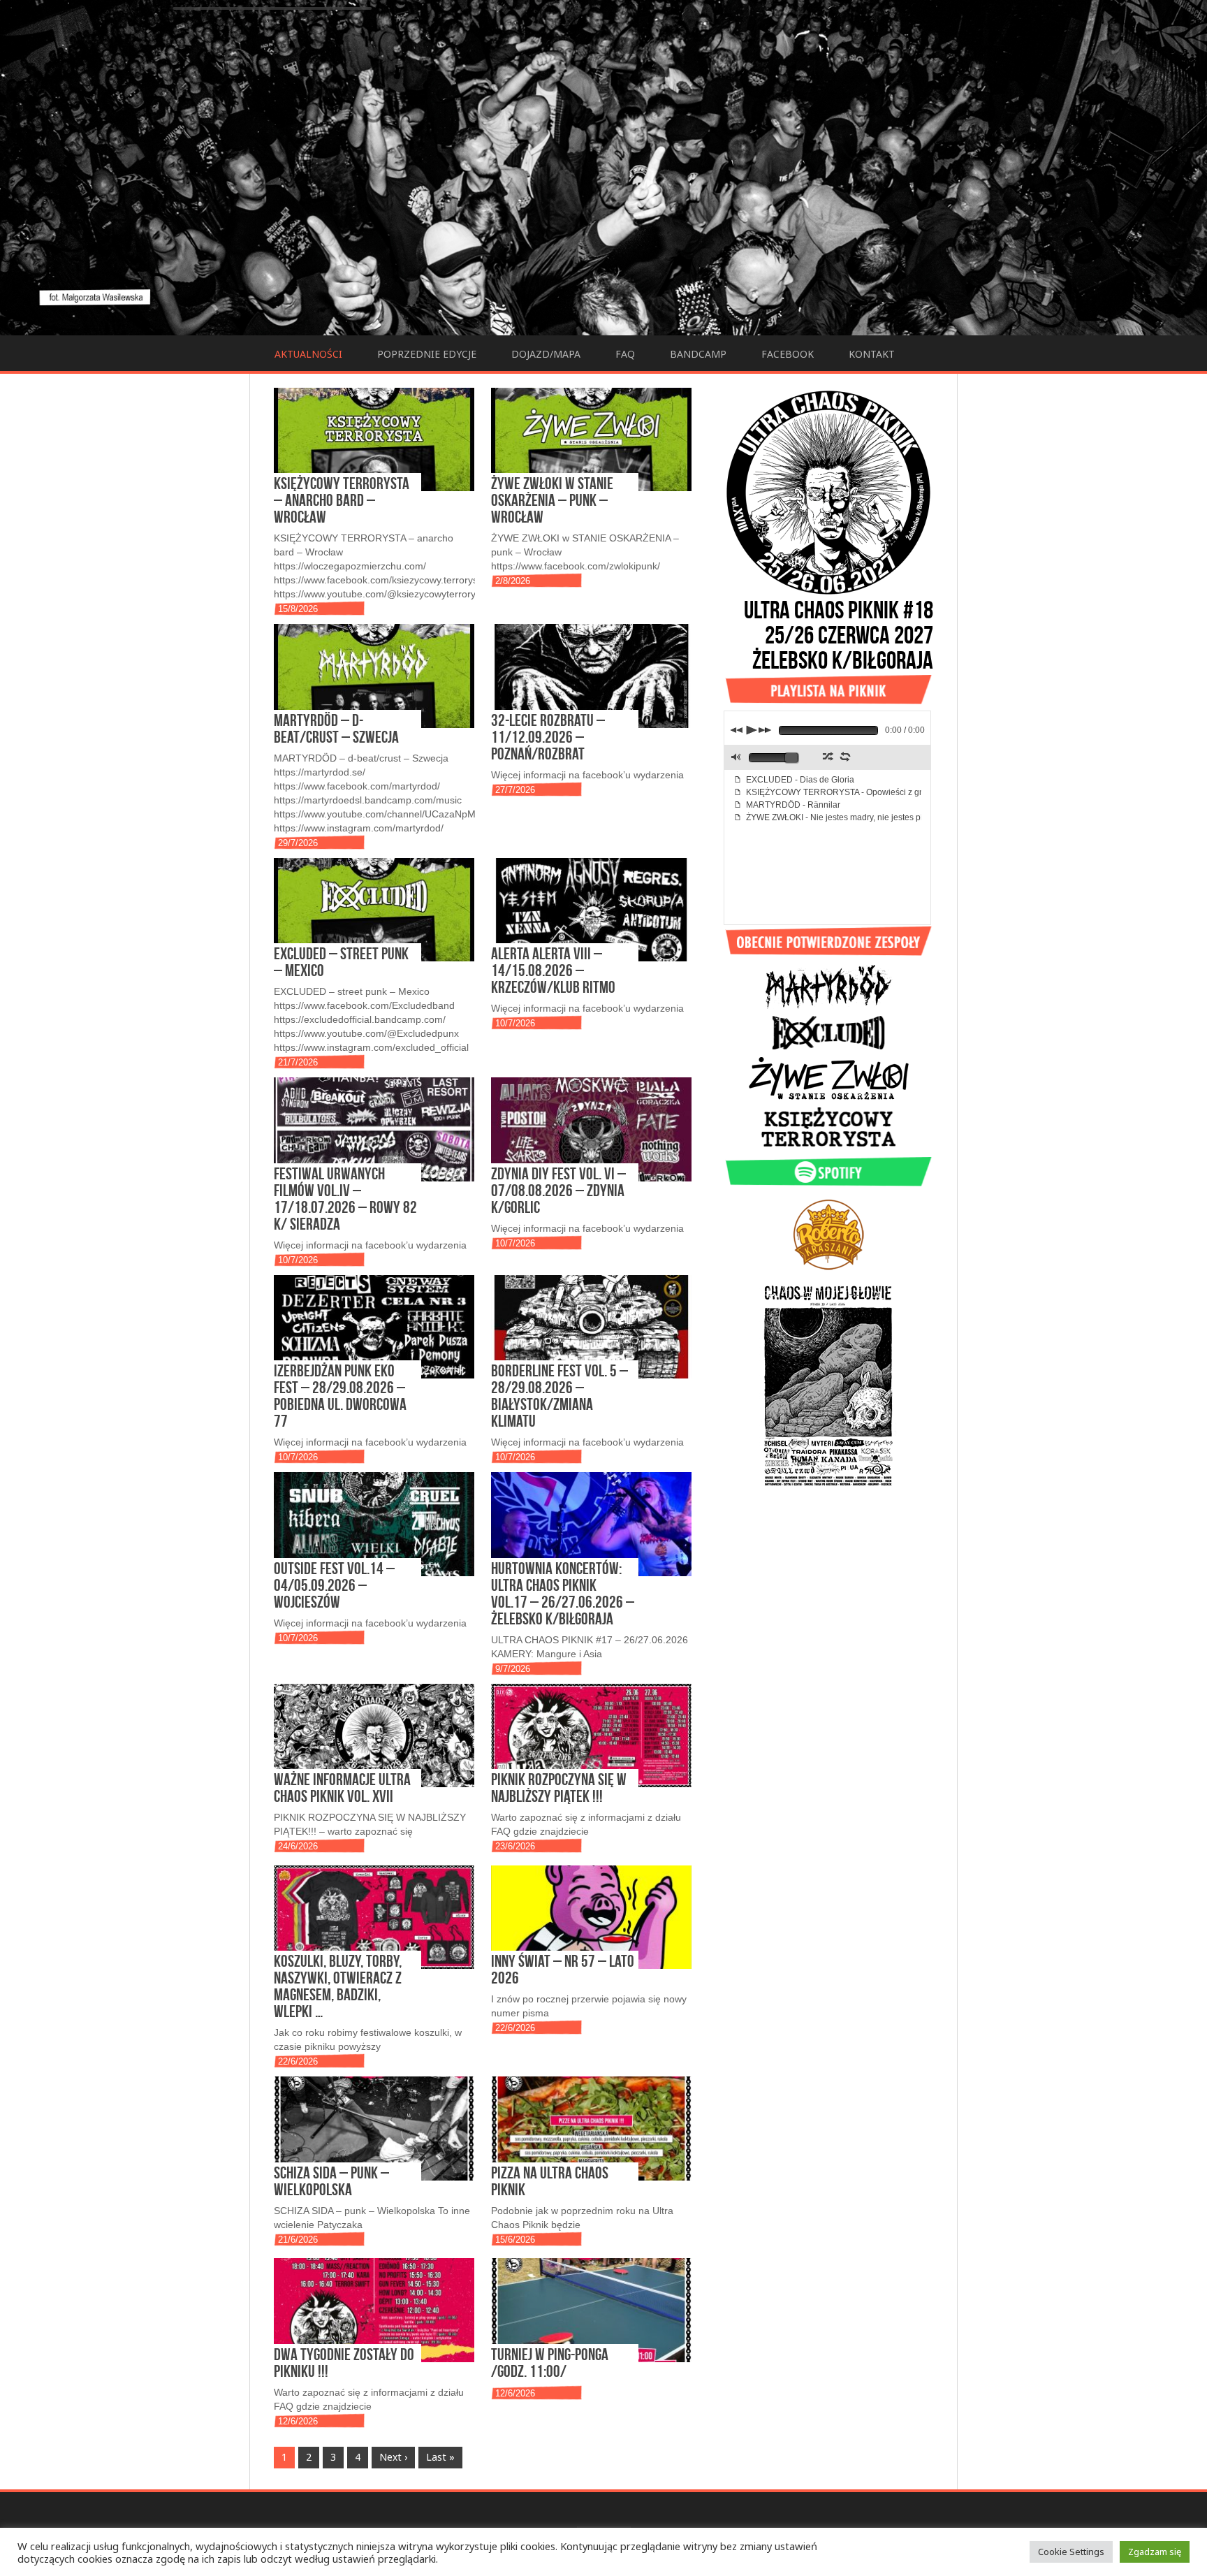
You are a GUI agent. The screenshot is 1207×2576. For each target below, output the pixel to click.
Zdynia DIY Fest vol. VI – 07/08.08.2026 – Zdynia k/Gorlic (558, 1190)
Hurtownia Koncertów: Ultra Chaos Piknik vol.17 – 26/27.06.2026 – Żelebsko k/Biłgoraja (563, 1593)
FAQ (625, 354)
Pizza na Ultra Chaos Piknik (550, 2181)
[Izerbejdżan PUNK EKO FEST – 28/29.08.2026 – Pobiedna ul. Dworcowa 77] (374, 1327)
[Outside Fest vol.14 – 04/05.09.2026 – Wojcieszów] (374, 1524)
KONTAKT (872, 354)
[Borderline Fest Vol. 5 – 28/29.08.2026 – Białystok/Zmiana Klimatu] (591, 1327)
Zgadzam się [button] (1155, 2552)
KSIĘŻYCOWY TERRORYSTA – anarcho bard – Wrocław (342, 500)
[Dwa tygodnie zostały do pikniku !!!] (374, 2310)
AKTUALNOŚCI (308, 354)
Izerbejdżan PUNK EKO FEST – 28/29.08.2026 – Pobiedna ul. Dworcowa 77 (340, 1396)
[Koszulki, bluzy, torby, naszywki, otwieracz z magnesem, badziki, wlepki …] (374, 1917)
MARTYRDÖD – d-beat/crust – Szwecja (336, 728)
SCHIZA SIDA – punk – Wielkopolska (331, 2181)
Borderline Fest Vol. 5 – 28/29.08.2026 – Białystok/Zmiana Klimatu (559, 1396)
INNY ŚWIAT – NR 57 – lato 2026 (563, 1969)
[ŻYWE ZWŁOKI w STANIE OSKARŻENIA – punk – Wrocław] (591, 439)
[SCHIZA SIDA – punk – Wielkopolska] (374, 2128)
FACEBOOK (788, 354)
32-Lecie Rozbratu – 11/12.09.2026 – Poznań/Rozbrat (548, 737)
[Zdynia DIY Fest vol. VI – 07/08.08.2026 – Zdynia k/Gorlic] (591, 1129)
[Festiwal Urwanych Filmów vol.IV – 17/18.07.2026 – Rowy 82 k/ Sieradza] (374, 1129)
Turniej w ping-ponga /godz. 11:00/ (550, 2363)
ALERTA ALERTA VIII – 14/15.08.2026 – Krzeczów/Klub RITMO (553, 970)
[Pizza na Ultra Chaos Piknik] (591, 2128)
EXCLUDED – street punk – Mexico (341, 962)
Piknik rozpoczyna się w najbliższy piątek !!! (559, 1788)
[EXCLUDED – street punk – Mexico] (374, 910)
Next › (393, 2457)
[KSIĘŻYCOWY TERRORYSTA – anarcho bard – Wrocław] (374, 439)
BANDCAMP (698, 354)
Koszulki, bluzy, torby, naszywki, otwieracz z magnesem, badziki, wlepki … (338, 1986)
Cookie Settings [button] (1071, 2552)
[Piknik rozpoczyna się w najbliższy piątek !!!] (591, 1735)
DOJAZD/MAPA (546, 354)
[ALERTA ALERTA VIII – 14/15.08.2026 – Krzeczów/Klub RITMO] (591, 910)
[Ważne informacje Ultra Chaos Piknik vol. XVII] (374, 1735)
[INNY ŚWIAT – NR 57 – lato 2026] (591, 1917)
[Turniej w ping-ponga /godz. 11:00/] (591, 2310)
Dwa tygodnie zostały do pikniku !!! (344, 2363)
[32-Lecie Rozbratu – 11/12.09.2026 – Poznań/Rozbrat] (591, 676)
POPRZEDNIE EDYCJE (427, 354)
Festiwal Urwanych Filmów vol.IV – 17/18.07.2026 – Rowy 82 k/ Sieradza (345, 1199)
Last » (440, 2457)
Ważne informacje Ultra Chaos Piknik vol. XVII (342, 1788)
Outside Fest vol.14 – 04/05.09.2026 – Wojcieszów (334, 1585)
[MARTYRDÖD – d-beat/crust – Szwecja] (374, 676)
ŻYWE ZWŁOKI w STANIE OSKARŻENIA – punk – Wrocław (552, 500)
